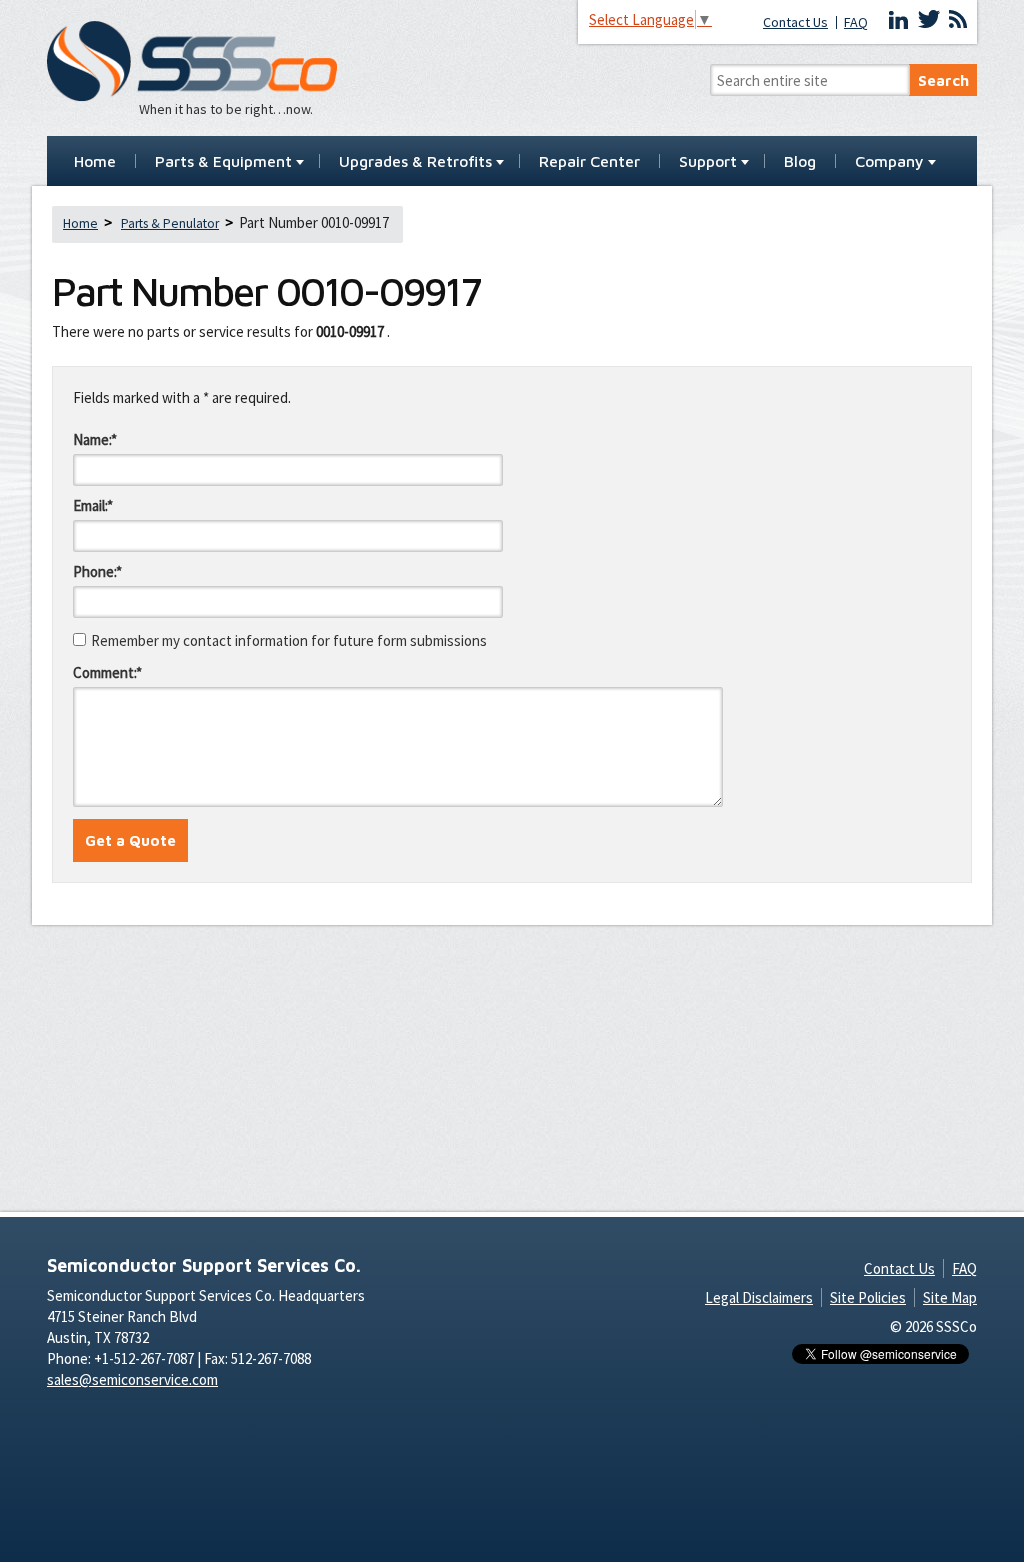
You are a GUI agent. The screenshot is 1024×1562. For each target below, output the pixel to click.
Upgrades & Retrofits (415, 162)
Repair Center (589, 162)
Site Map (950, 1297)
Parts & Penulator (170, 223)
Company (889, 162)
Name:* (95, 439)
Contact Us (795, 22)
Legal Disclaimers (759, 1297)
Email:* (93, 505)
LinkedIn (899, 20)
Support (708, 162)
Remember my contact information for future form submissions (289, 640)
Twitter (929, 20)
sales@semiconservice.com (132, 1379)
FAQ (856, 22)
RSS (958, 20)
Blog (800, 162)
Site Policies (868, 1297)
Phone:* (97, 571)
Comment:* (107, 672)
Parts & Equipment (223, 162)
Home (95, 162)
